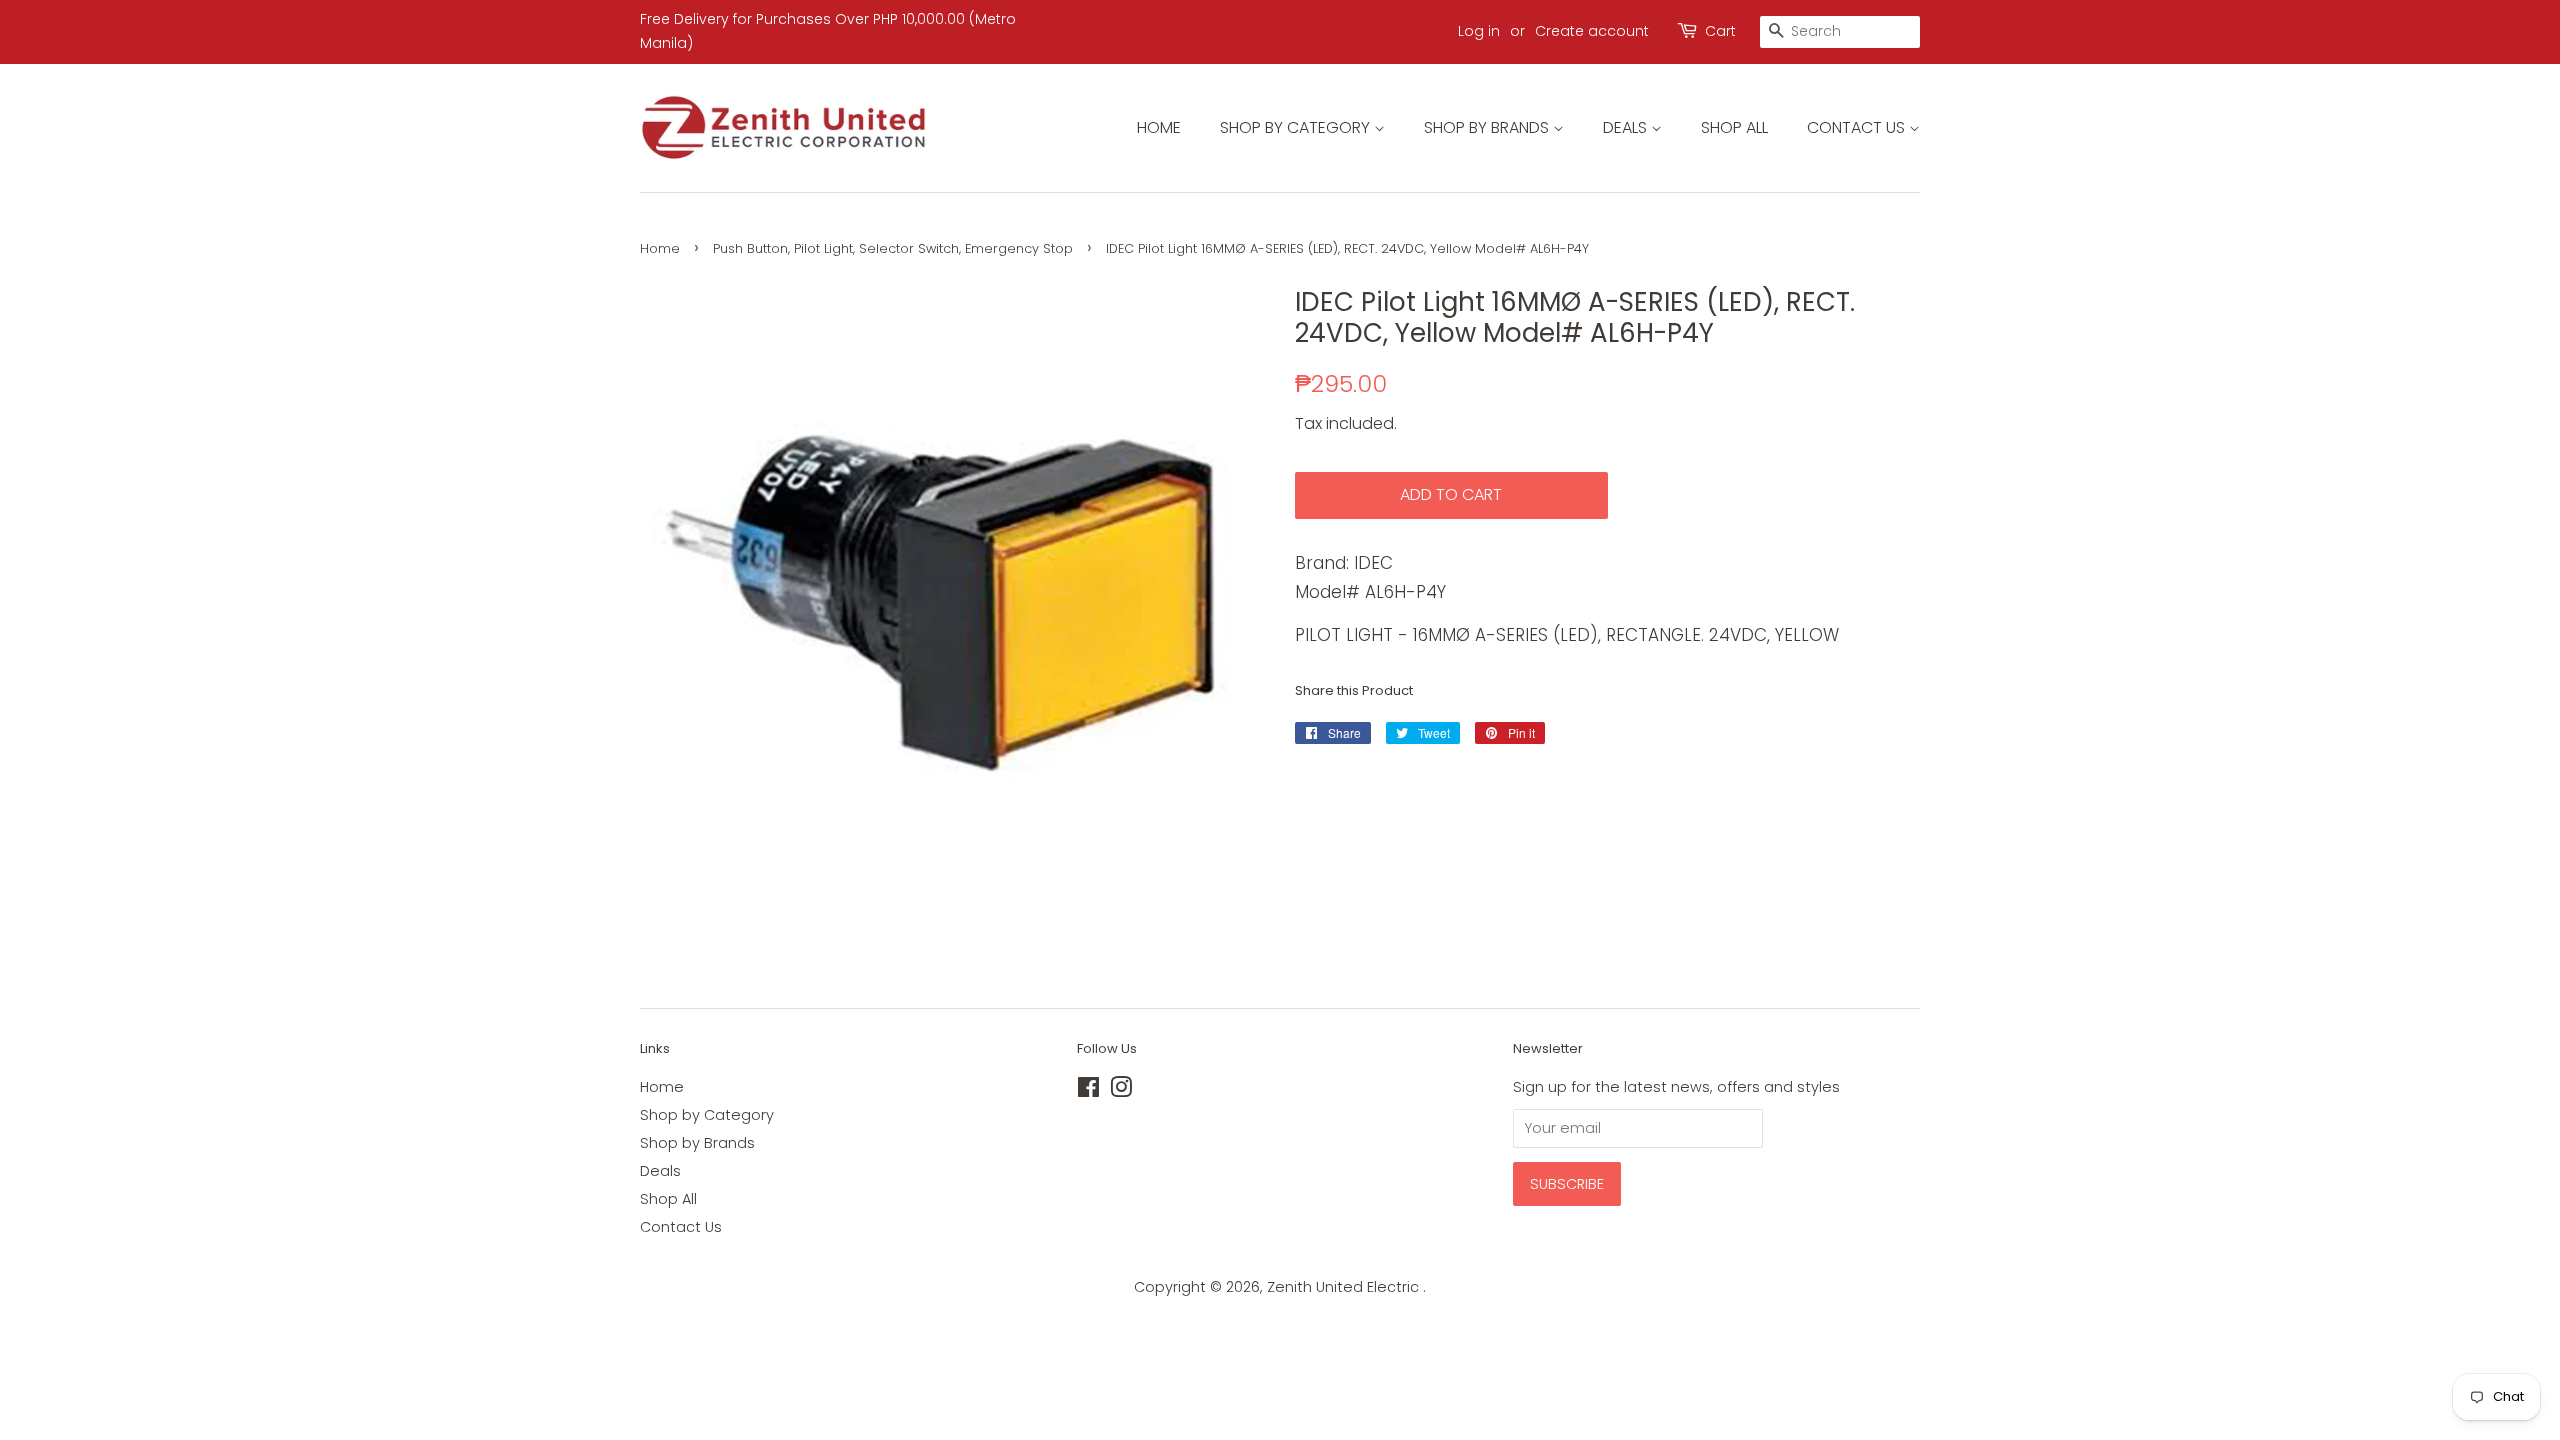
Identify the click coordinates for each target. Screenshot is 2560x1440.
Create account (1592, 31)
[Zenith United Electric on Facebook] (1088, 1091)
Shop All (1734, 127)
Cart (1720, 31)
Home (1159, 127)
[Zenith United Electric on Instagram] (1121, 1091)
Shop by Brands (1488, 127)
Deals (1627, 127)
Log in (1479, 31)
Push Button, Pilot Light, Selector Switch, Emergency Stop (893, 248)
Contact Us (1858, 127)
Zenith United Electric (1345, 1287)
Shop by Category (1297, 127)
